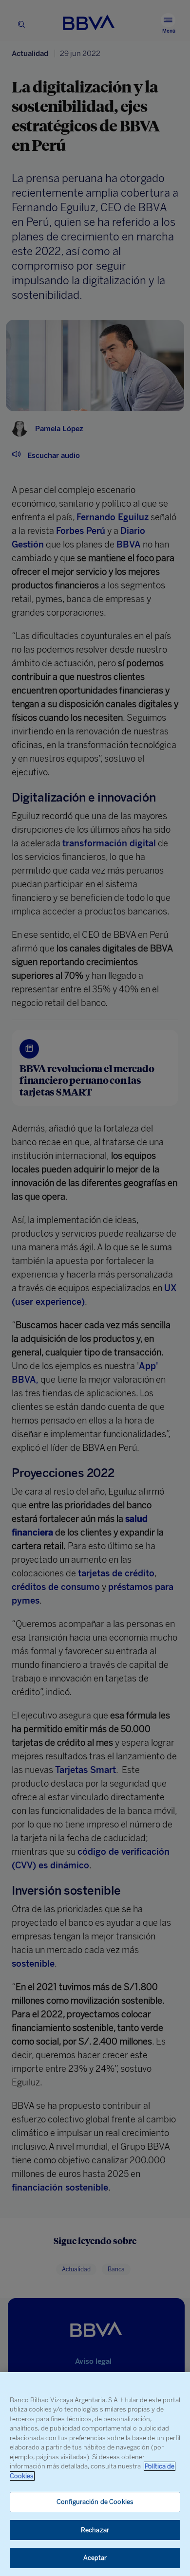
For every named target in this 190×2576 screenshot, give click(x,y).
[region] (95, 2474)
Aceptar (95, 2558)
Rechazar (95, 2530)
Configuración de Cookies (95, 2502)
